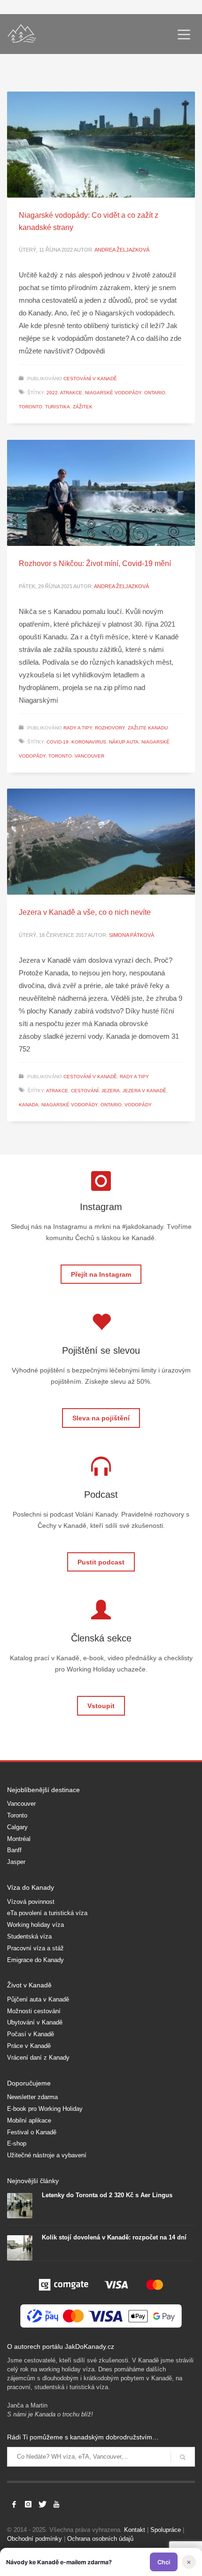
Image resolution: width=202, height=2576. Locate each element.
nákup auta (124, 742)
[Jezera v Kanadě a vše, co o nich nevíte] (101, 842)
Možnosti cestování (34, 2011)
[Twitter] (42, 2504)
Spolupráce (166, 2530)
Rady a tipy (78, 728)
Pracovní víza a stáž (35, 1948)
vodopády (138, 1105)
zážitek (83, 407)
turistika (58, 407)
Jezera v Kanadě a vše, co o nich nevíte (85, 912)
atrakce (71, 393)
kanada (29, 1105)
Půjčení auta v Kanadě (38, 1999)
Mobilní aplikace (29, 2120)
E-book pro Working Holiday (45, 2109)
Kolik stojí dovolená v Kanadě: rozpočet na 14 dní (114, 2237)
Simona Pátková (132, 935)
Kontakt (135, 2530)
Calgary (17, 1827)
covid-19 (58, 742)
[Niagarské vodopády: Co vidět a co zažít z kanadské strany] (101, 145)
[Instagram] (28, 2504)
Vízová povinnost (31, 1902)
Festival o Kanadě (32, 2132)
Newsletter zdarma (32, 2097)
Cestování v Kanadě (90, 379)
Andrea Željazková (122, 250)
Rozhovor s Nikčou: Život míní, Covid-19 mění (95, 563)
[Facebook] (14, 2504)
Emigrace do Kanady (35, 1960)
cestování (85, 1091)
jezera (111, 1091)
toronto (31, 407)
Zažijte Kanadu (148, 728)
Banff (14, 1850)
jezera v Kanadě (144, 1091)
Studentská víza (29, 1936)
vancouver (89, 756)
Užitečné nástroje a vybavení (47, 2155)
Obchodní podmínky (35, 2539)
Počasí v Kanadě (31, 2034)
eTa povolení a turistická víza (47, 1913)
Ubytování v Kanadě (35, 2022)
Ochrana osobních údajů (100, 2539)
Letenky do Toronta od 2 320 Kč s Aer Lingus (107, 2195)
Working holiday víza (35, 1925)
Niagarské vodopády (113, 393)
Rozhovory (110, 728)
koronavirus (89, 742)
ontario (155, 393)
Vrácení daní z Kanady (38, 2058)
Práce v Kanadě (29, 2046)
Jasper (16, 1862)
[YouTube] (56, 2504)
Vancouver (21, 1804)
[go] (183, 2457)
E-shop (17, 2143)
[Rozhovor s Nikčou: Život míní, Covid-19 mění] (101, 493)
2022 (52, 393)
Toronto (17, 1815)
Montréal (19, 1839)
